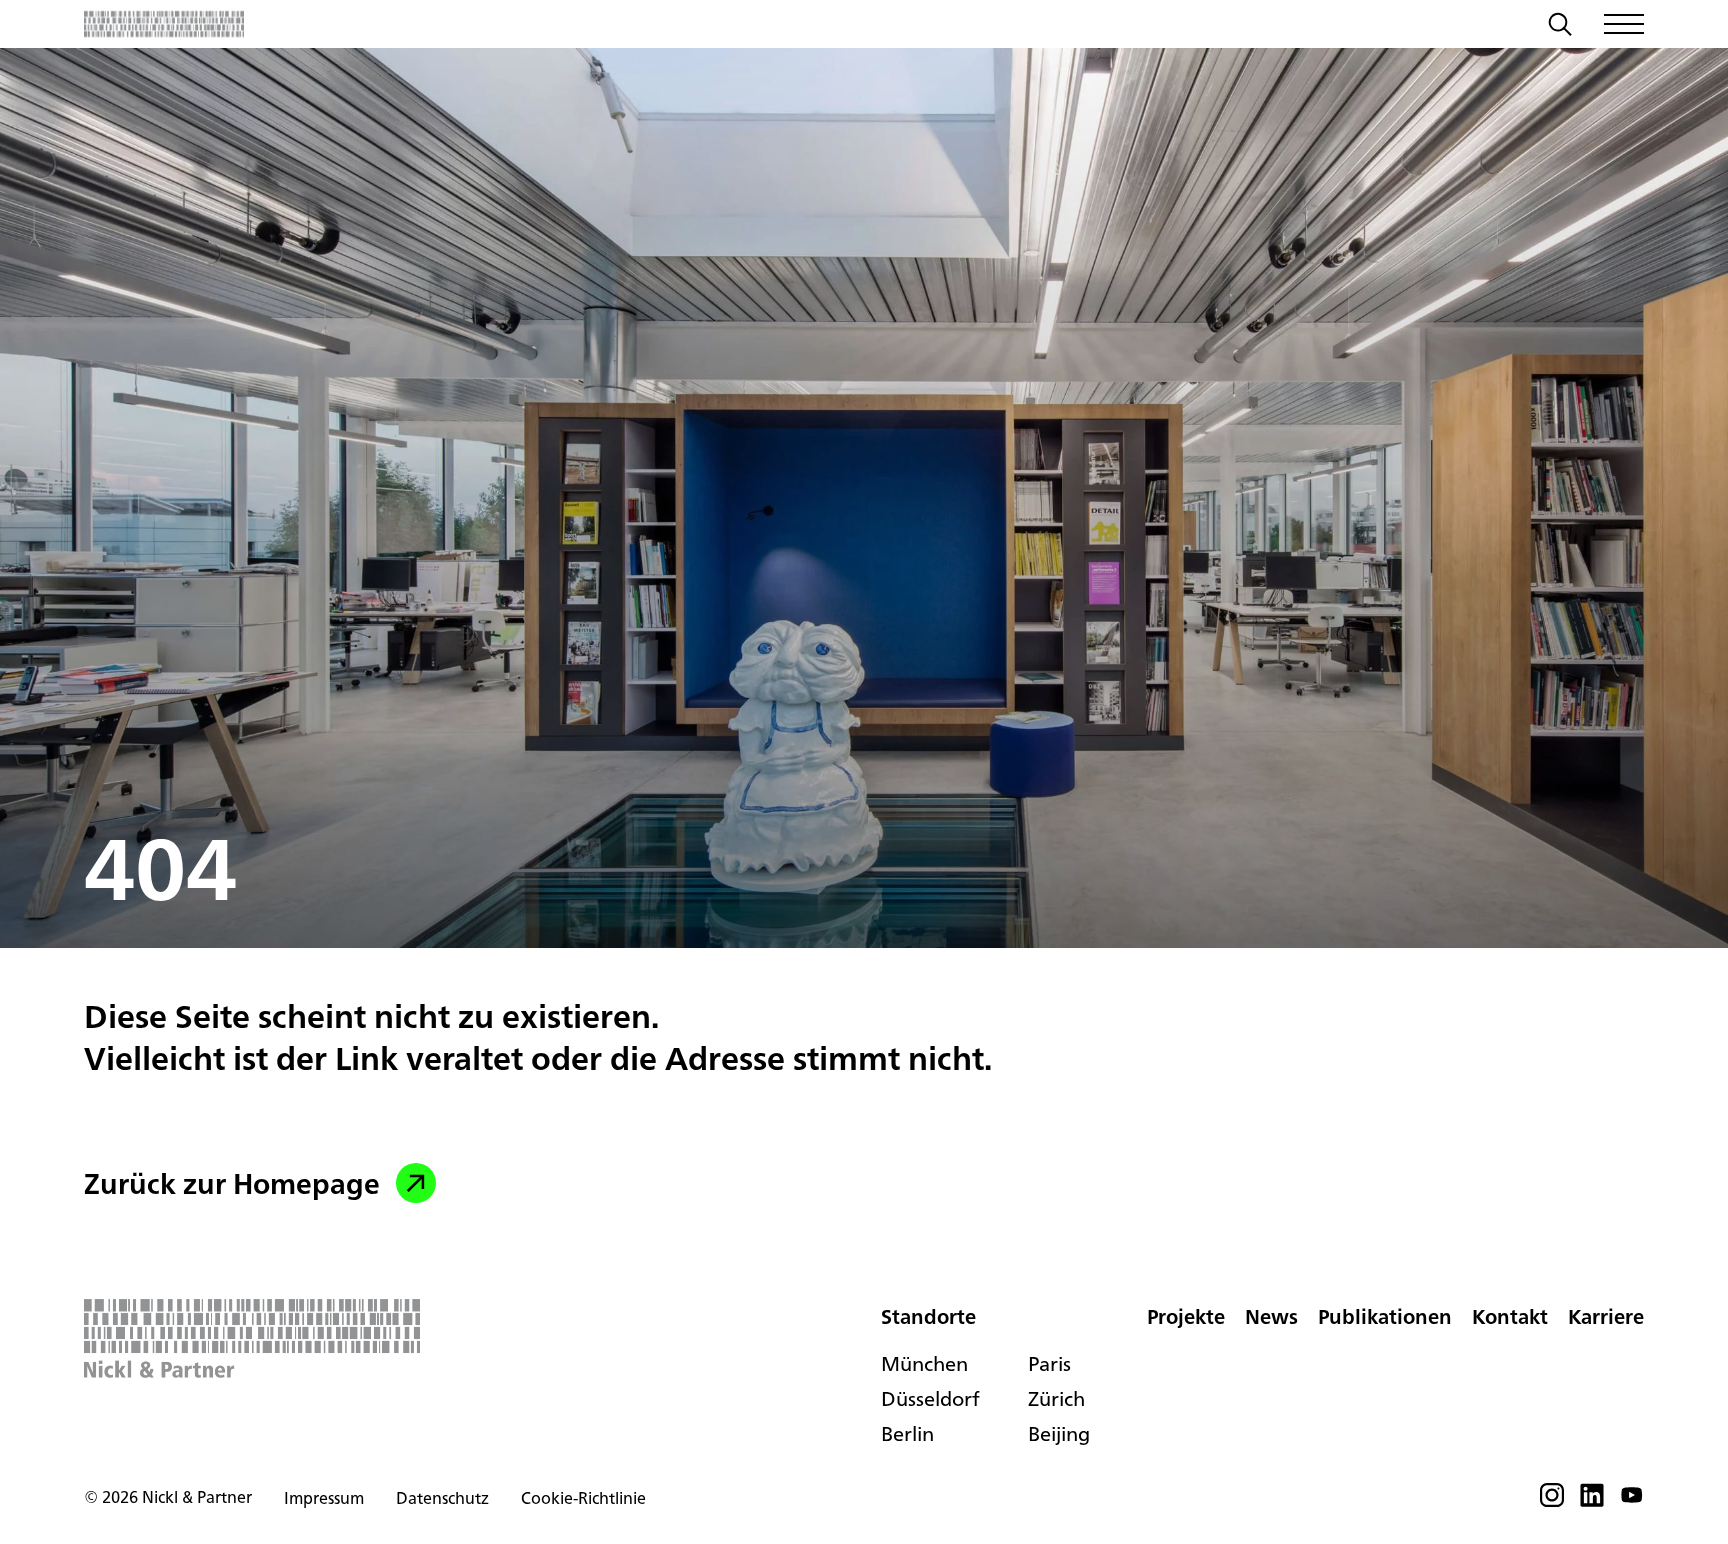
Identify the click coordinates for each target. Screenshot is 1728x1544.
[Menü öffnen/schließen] (1624, 24)
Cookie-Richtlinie (583, 1498)
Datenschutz (442, 1498)
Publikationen (1385, 1316)
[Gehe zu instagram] (1552, 1501)
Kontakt (1510, 1316)
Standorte (928, 1316)
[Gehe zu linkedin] (1592, 1501)
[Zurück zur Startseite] (164, 24)
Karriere (1606, 1316)
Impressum (324, 1498)
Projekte (1186, 1316)
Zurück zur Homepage (232, 1183)
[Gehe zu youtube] (1632, 1501)
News (1271, 1316)
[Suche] (1560, 27)
